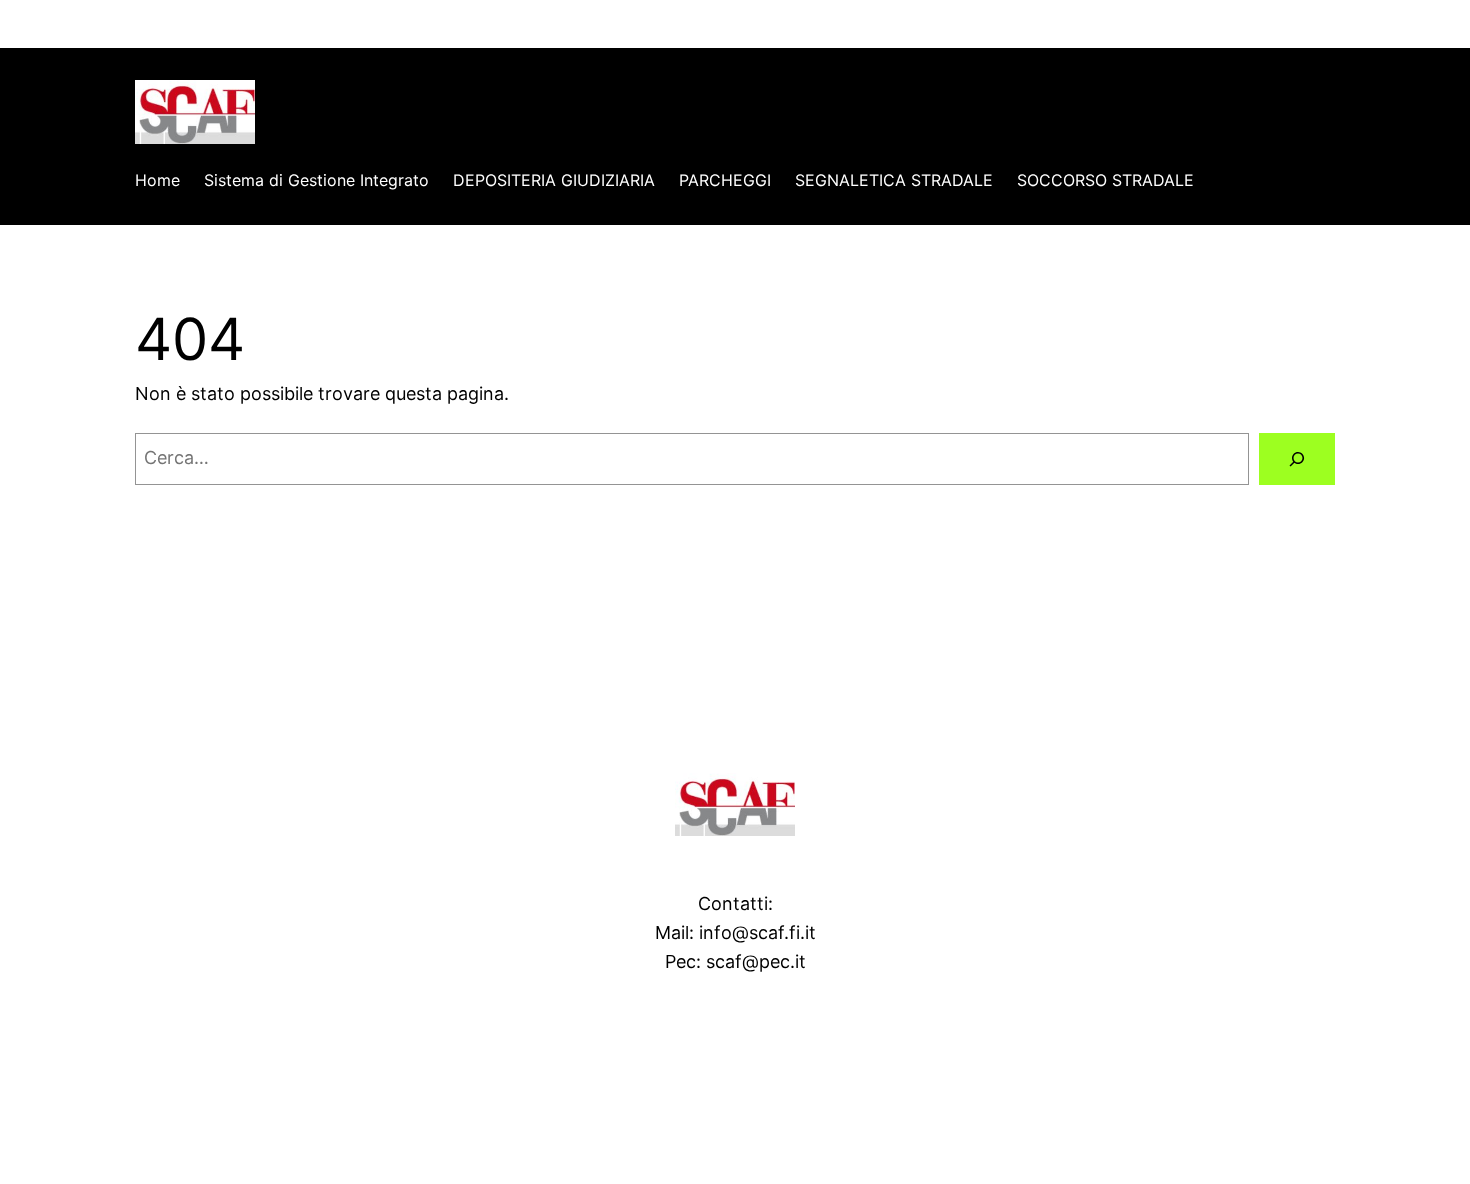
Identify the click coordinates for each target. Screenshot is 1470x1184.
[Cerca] (1297, 459)
